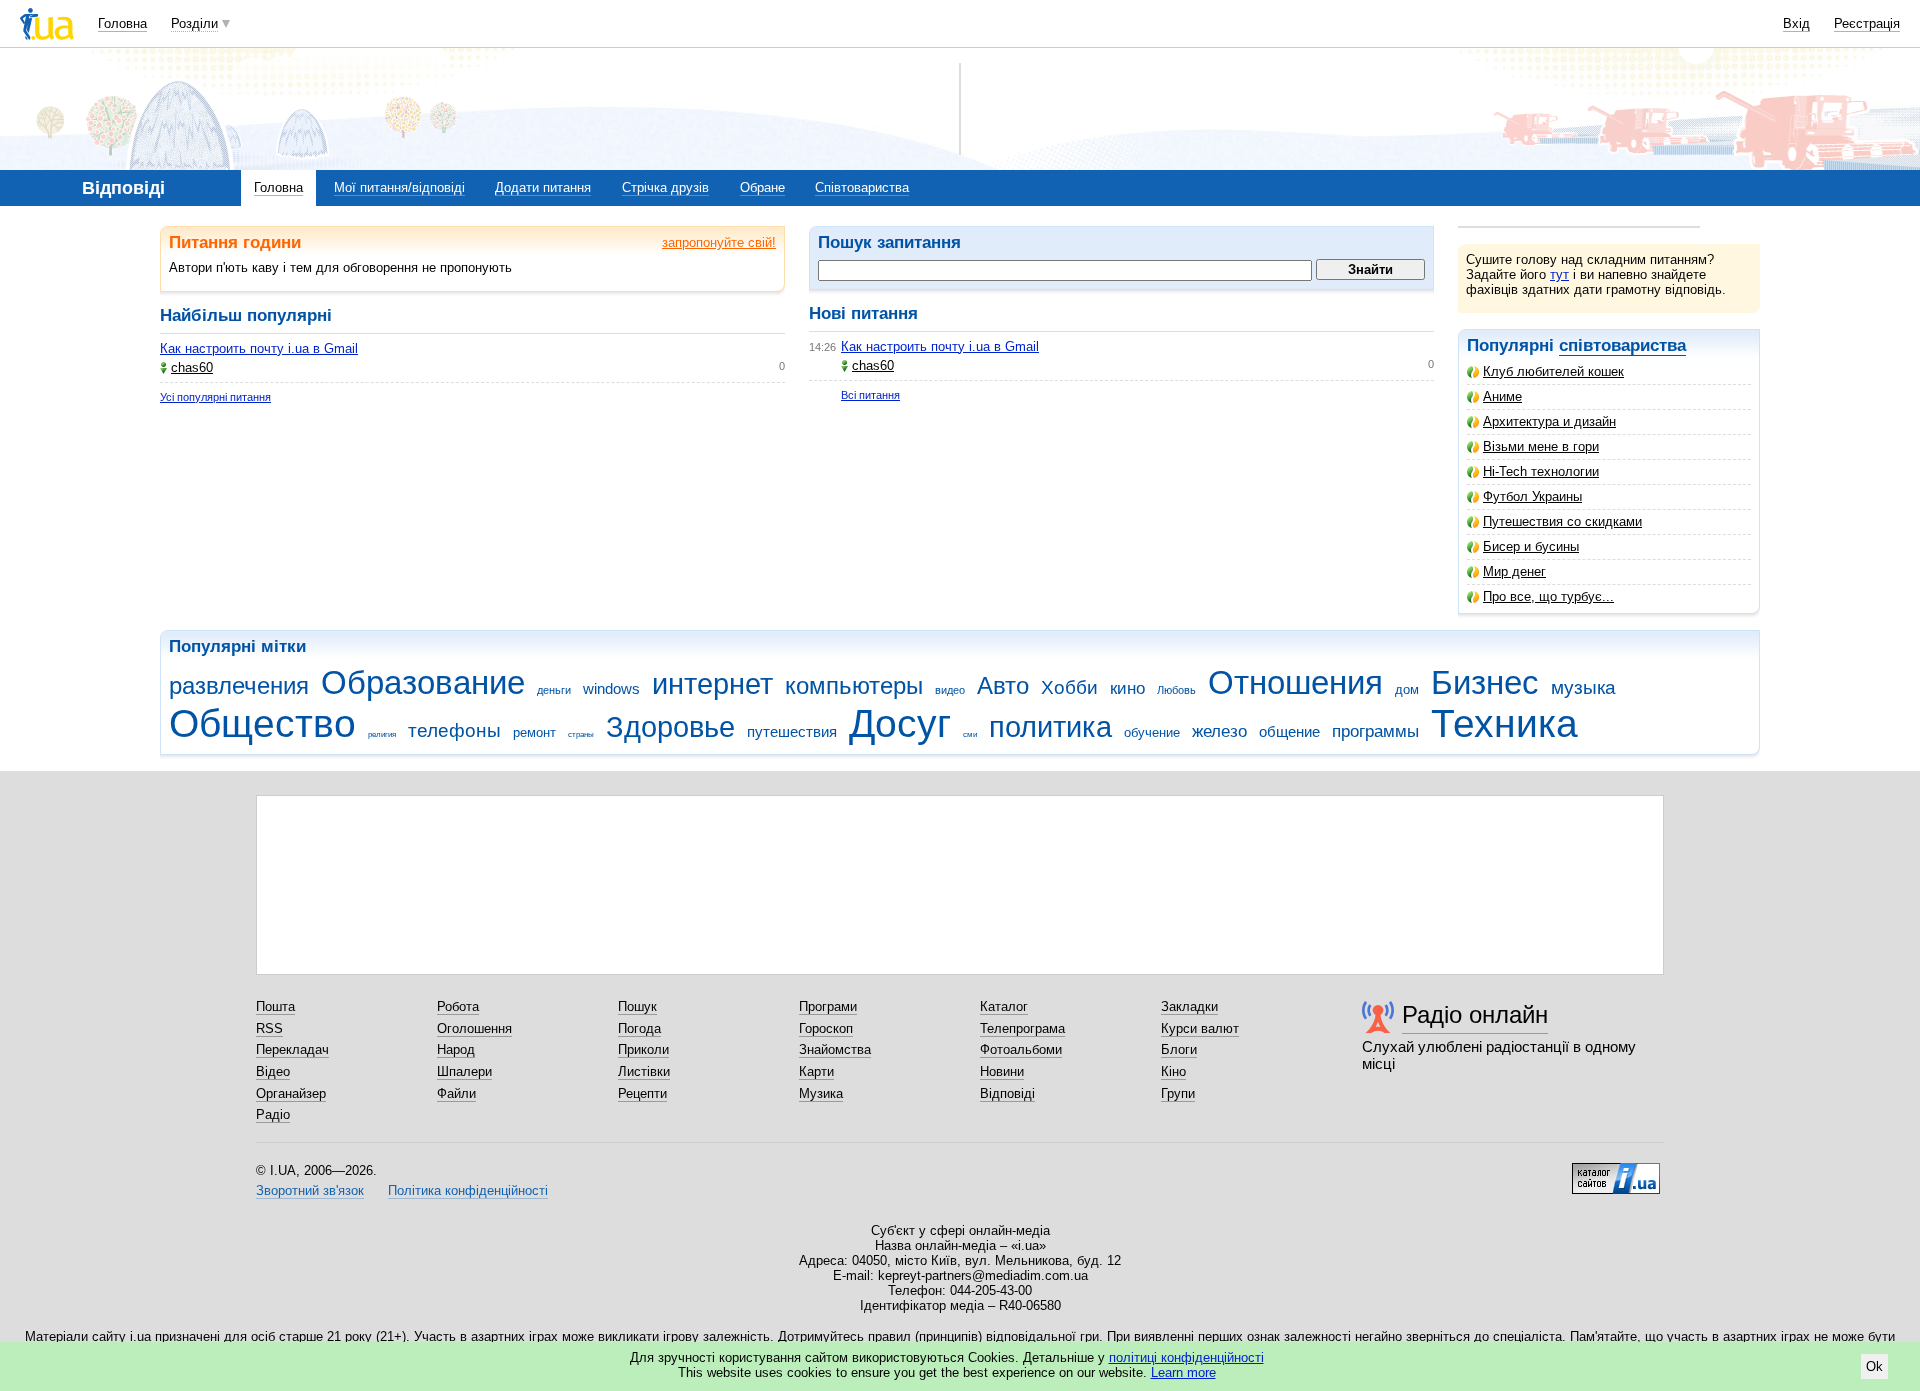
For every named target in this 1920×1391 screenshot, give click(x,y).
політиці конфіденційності (1186, 1357)
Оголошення (474, 1028)
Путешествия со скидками (1562, 521)
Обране (762, 187)
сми (970, 734)
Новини (1002, 1071)
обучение (1152, 732)
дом (1407, 689)
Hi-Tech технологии (1541, 471)
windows (611, 688)
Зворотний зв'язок (310, 1190)
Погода (639, 1028)
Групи (1178, 1093)
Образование (423, 682)
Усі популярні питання (215, 397)
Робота (458, 1006)
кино (1127, 688)
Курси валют (1200, 1028)
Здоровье (670, 727)
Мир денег (1514, 571)
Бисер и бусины (1531, 546)
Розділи (194, 23)
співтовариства (1622, 345)
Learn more (1183, 1372)
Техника (1504, 723)
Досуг (900, 723)
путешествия (792, 731)
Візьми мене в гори (1541, 446)
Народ (456, 1049)
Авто (1003, 686)
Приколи (643, 1049)
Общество (262, 723)
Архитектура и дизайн (1549, 421)
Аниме (1502, 396)
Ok (1874, 1366)
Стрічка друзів (665, 187)
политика (1050, 727)
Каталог (1004, 1006)
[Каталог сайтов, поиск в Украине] (1616, 1171)
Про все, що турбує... (1548, 596)
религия (382, 734)
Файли (456, 1093)
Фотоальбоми (1021, 1049)
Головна (122, 23)
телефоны (454, 730)
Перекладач (292, 1049)
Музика (821, 1093)
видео (950, 690)
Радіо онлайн (1475, 1014)
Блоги (1179, 1049)
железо (1219, 731)
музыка (1583, 687)
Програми (828, 1006)
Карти (816, 1071)
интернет (712, 684)
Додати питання (543, 187)
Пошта (275, 1006)
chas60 (192, 367)
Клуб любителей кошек (1553, 371)
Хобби (1069, 687)
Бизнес (1485, 682)
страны (581, 734)
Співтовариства (862, 187)
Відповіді (1007, 1093)
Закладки (1189, 1006)
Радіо (273, 1114)
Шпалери (464, 1071)
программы (1375, 731)
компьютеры (854, 686)
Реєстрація (1867, 23)
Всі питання (870, 395)
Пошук (637, 1006)
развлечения (239, 686)
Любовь (1176, 690)
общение (1289, 731)
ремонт (534, 732)
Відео (273, 1071)
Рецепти (642, 1093)
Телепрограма (1022, 1028)
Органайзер (291, 1093)
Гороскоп (826, 1028)
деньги (554, 690)
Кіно (1173, 1071)
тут (1559, 274)
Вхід (1796, 23)
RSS (269, 1028)
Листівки (644, 1071)
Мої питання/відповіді (399, 187)
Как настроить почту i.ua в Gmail (259, 348)
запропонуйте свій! (719, 242)
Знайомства (835, 1049)
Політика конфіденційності (468, 1190)
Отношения (1295, 682)
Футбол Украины (1532, 496)
